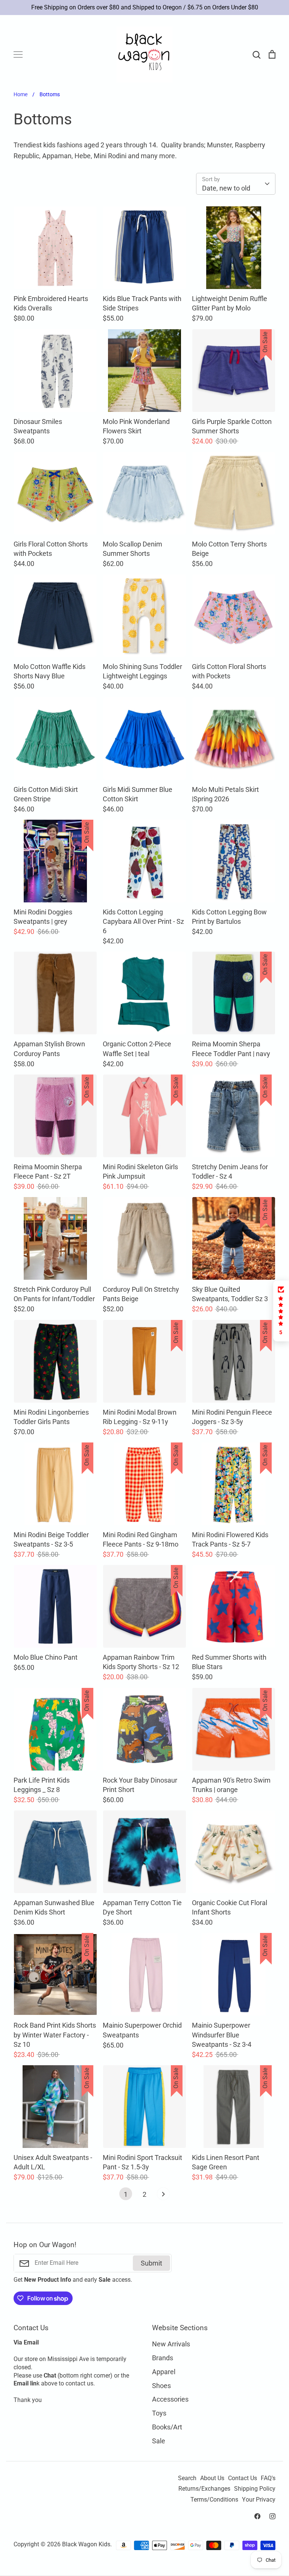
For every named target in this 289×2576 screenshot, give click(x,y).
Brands (163, 2358)
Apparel (164, 2372)
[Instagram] (272, 2516)
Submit (151, 2263)
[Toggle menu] (18, 54)
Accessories (170, 2399)
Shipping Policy (255, 2489)
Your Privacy (259, 2500)
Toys (159, 2413)
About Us (212, 2478)
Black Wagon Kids (86, 2544)
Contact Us (243, 2478)
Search (187, 2478)
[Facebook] (257, 2516)
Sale (159, 2441)
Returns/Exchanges (204, 2489)
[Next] (163, 2196)
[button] (281, 1311)
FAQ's (268, 2478)
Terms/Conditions (214, 2500)
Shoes (161, 2386)
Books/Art (167, 2427)
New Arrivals (171, 2344)
